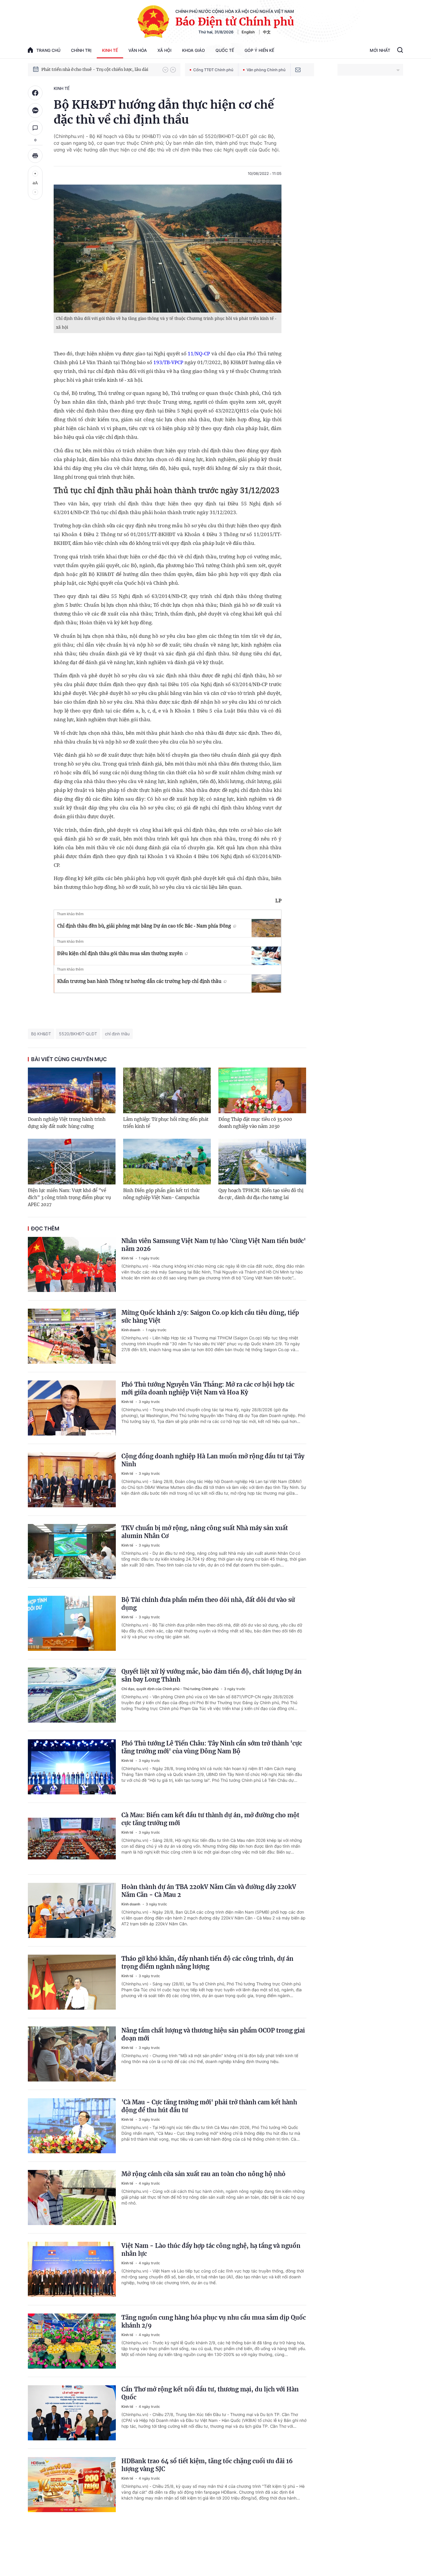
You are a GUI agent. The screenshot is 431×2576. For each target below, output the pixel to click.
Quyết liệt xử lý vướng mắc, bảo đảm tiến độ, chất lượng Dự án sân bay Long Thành (212, 1675)
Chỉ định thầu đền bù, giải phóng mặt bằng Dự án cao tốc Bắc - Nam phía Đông (144, 926)
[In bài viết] (35, 156)
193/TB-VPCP (168, 362)
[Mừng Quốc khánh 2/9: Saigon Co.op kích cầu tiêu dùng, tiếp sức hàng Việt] (72, 1336)
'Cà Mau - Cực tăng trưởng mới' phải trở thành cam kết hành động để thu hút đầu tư (209, 2106)
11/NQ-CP (199, 353)
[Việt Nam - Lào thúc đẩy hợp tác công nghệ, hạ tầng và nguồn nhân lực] (72, 2269)
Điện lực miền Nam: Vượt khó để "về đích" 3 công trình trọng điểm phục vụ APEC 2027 (69, 1197)
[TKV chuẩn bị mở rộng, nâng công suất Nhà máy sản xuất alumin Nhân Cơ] (72, 1552)
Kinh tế (110, 50)
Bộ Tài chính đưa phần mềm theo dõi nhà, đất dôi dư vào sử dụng (208, 1604)
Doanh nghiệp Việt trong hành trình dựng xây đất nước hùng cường (67, 1123)
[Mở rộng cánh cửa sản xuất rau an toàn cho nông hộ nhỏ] (72, 2197)
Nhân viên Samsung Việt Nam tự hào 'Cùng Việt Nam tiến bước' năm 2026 (214, 1245)
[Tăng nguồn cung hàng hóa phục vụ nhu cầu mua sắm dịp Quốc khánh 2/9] (72, 2341)
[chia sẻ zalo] (35, 110)
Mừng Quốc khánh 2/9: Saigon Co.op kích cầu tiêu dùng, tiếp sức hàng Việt (210, 1317)
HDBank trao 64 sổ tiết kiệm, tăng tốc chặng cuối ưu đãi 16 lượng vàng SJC (207, 2465)
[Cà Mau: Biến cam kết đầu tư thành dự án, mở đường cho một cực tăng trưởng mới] (72, 1839)
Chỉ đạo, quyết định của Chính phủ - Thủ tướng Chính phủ (170, 1689)
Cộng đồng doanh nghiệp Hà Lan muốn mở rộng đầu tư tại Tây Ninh (213, 1460)
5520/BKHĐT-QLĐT (78, 1034)
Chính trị (81, 50)
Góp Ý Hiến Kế (259, 50)
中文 (267, 32)
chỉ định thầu (117, 1034)
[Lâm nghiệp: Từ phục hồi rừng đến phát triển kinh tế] (167, 1090)
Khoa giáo (194, 50)
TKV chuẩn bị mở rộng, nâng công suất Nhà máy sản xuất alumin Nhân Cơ (205, 1532)
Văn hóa (138, 50)
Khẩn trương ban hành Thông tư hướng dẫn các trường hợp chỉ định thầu (139, 981)
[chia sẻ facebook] (35, 93)
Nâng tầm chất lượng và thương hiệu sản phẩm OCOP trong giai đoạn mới (213, 2034)
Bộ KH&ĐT (41, 1034)
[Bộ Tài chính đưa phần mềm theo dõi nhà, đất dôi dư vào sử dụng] (72, 1623)
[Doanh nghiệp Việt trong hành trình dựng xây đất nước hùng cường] (72, 1090)
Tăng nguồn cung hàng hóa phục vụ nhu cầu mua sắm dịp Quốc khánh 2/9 (214, 2321)
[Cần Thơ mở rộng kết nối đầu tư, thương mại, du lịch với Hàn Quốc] (72, 2413)
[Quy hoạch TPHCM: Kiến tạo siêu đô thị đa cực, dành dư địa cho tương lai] (262, 1162)
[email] (298, 70)
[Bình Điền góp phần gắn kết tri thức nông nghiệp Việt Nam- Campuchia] (167, 1162)
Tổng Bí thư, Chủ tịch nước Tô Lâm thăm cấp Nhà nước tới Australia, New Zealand (99, 69)
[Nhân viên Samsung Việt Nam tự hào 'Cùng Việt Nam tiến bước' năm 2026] (72, 1264)
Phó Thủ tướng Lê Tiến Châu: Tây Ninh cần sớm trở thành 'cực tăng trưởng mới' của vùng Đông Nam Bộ (212, 1747)
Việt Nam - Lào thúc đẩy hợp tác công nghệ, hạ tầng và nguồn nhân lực (211, 2250)
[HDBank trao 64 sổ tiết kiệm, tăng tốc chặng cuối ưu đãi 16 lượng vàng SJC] (72, 2485)
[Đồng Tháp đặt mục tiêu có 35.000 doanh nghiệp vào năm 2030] (262, 1090)
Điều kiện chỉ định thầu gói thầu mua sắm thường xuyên (120, 953)
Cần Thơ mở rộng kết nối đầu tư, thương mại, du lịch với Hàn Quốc (210, 2393)
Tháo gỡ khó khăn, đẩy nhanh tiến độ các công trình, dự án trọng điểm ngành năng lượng (207, 1963)
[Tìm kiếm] (400, 51)
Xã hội (164, 50)
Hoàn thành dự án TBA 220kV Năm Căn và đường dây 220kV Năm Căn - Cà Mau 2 (209, 1891)
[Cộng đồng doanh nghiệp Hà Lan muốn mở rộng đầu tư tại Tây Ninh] (72, 1480)
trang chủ (48, 50)
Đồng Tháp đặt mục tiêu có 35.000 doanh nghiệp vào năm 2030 (255, 1123)
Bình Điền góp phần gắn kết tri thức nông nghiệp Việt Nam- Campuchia (162, 1194)
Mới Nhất (380, 50)
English (248, 32)
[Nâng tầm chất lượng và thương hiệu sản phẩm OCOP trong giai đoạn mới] (72, 2054)
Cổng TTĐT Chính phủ (213, 70)
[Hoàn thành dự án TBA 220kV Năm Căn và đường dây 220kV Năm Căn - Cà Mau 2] (72, 1910)
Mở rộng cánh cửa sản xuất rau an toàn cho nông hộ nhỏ (203, 2174)
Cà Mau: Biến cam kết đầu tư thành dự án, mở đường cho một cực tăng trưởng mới (210, 1819)
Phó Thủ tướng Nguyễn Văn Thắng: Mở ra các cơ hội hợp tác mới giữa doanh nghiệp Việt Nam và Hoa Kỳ (208, 1388)
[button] (165, 70)
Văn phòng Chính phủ (266, 70)
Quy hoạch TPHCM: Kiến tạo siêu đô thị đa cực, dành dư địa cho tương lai (261, 1194)
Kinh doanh (131, 1330)
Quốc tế (225, 50)
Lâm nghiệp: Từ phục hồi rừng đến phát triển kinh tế (166, 1123)
